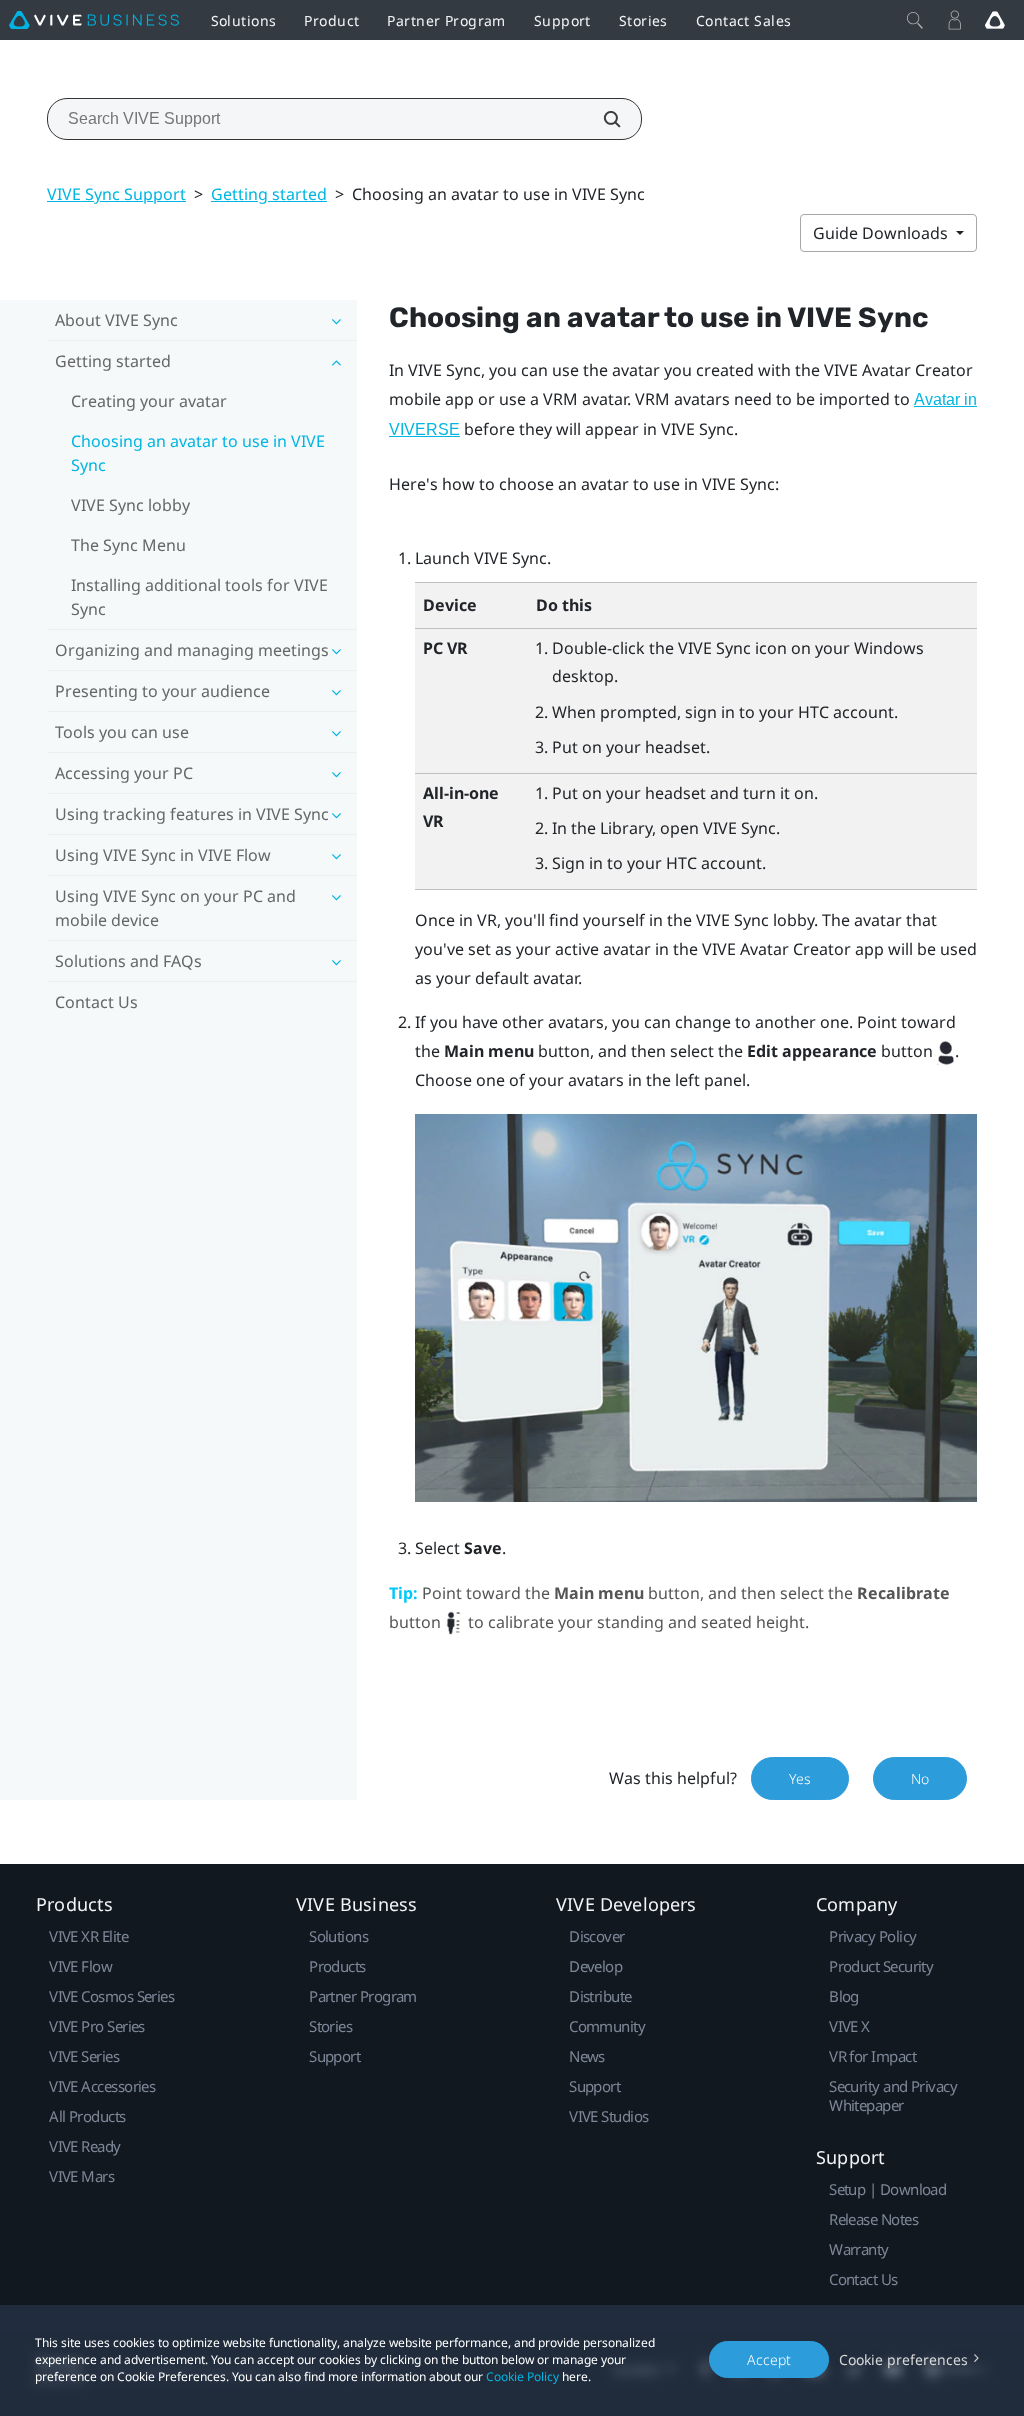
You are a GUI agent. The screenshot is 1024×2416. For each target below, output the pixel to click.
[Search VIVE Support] (601, 119)
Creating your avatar (149, 401)
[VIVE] (94, 20)
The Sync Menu (128, 545)
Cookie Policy (522, 2376)
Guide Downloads (882, 233)
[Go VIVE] (995, 20)
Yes (800, 1778)
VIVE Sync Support (116, 194)
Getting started (269, 194)
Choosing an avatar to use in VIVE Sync (198, 453)
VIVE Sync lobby (130, 505)
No (920, 1778)
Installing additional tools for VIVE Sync (199, 597)
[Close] (915, 20)
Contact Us (96, 1002)
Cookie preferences (903, 2359)
